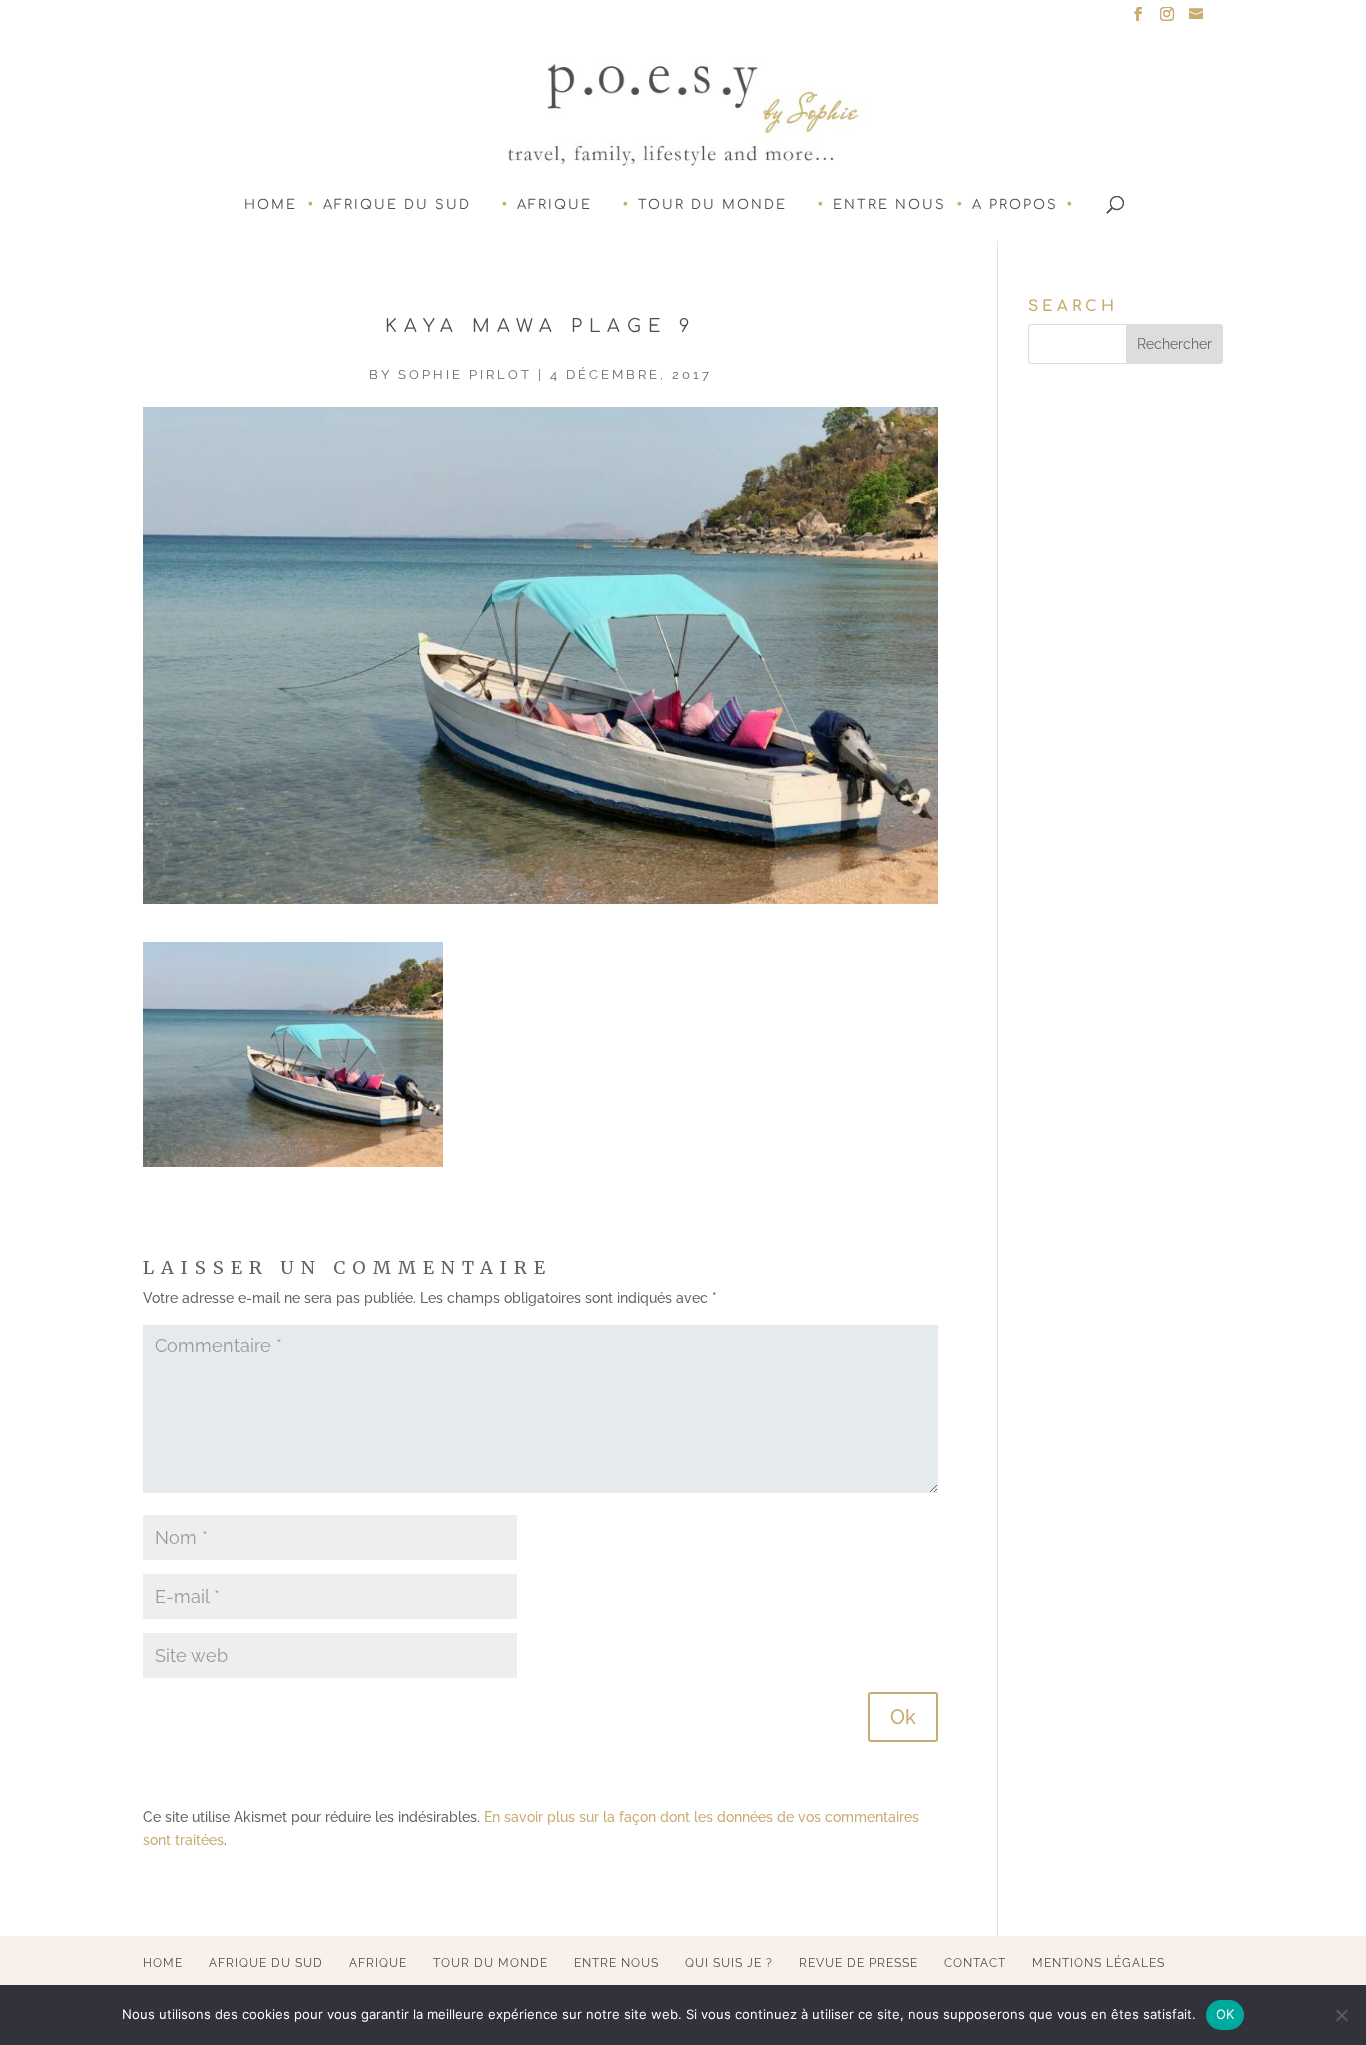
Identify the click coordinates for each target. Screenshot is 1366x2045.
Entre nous (889, 205)
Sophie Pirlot (465, 374)
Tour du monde (712, 205)
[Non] (1341, 2015)
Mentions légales (1098, 1963)
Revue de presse (858, 1963)
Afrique (554, 205)
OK (1225, 2014)
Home (270, 205)
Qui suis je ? (729, 1963)
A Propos (1015, 205)
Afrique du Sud (397, 205)
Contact (975, 1963)
